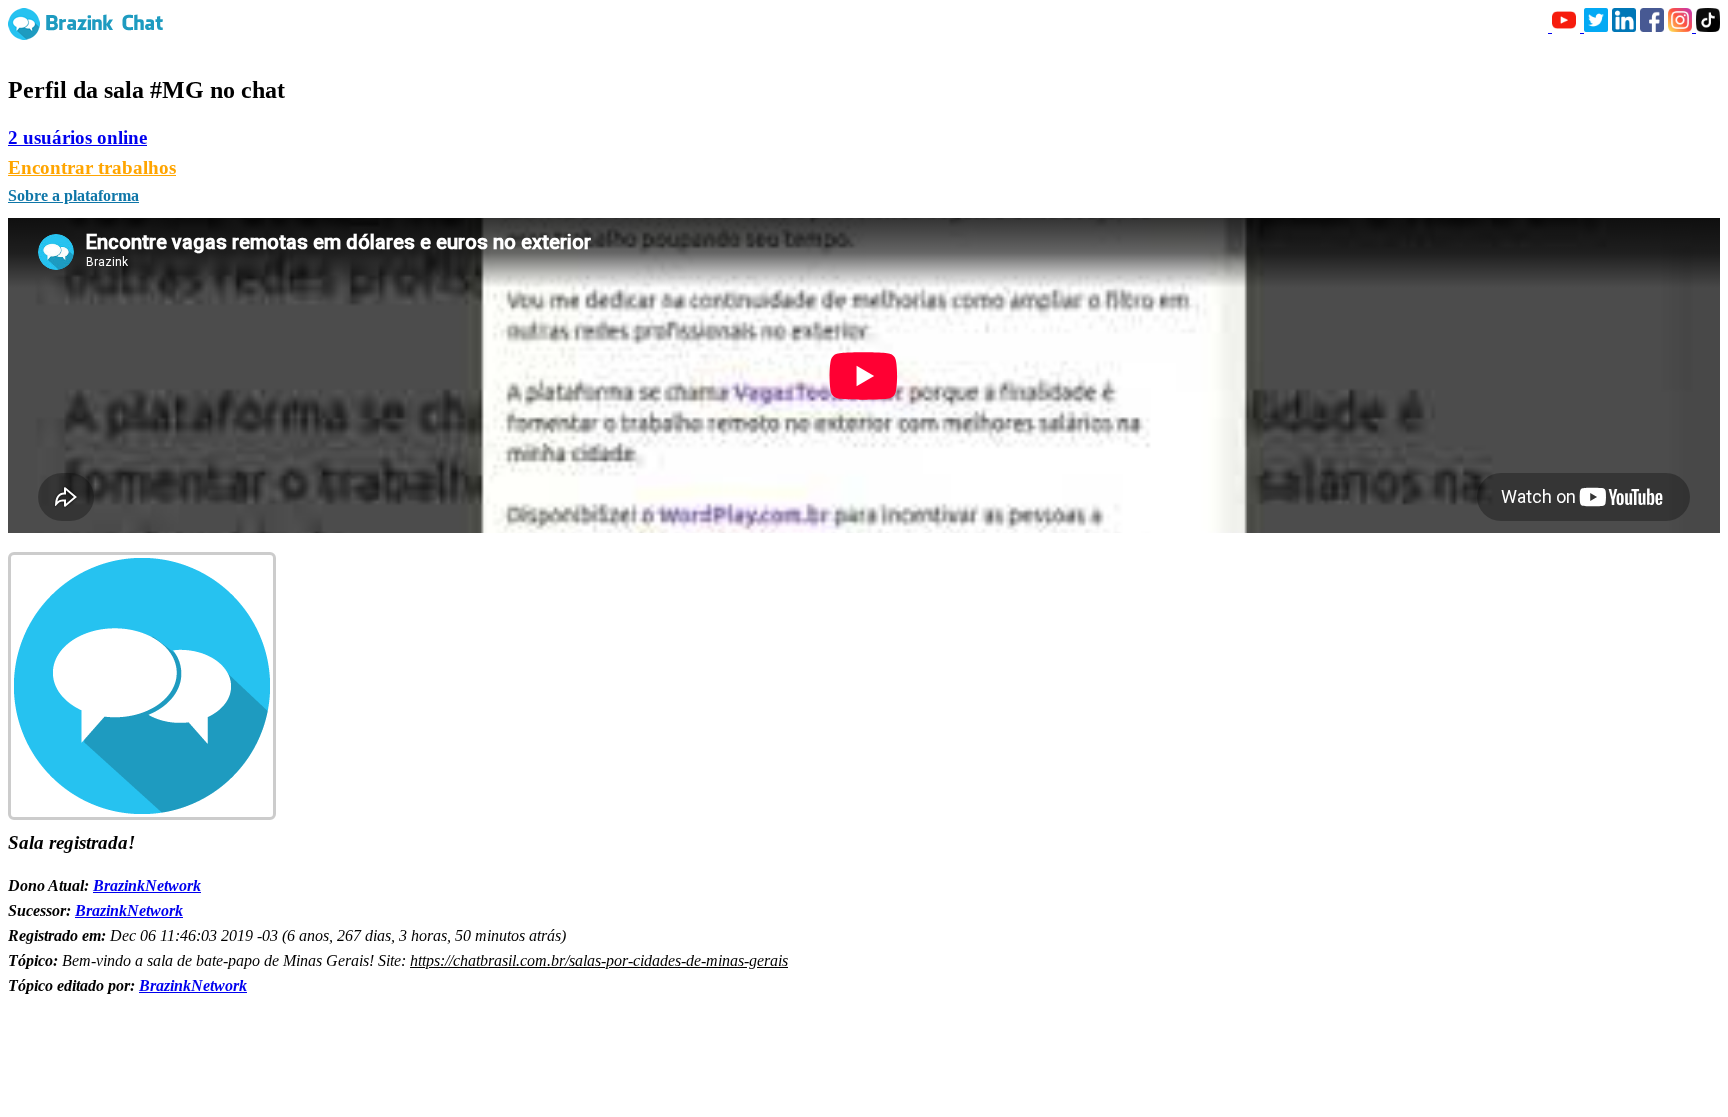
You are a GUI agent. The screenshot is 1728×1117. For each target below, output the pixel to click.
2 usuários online (77, 137)
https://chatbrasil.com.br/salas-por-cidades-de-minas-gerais (599, 960)
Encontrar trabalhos (92, 167)
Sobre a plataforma (73, 195)
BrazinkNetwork (147, 885)
